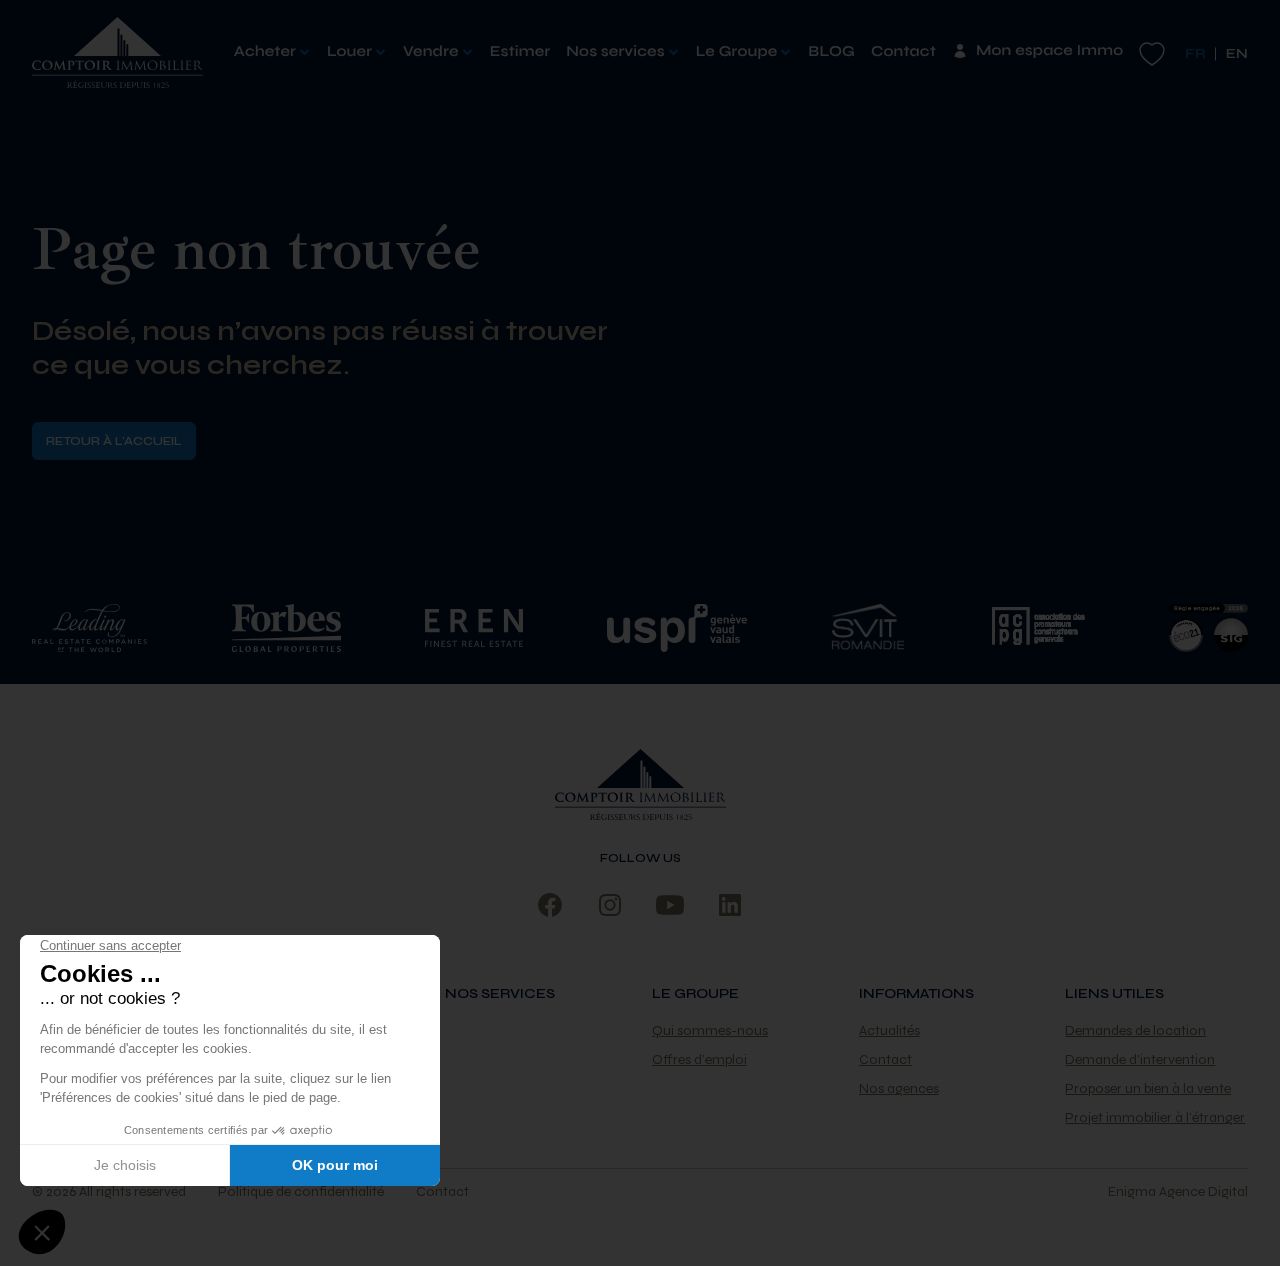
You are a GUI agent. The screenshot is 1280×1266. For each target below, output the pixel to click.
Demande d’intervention (1140, 1059)
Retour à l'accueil (114, 441)
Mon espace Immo (1049, 51)
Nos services (615, 52)
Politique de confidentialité (301, 1191)
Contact (903, 52)
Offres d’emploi (699, 1059)
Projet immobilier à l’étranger (1155, 1117)
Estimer (520, 52)
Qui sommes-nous (710, 1030)
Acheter (265, 52)
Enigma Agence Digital (1178, 1191)
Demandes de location (1135, 1030)
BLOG (831, 52)
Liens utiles (1114, 993)
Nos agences (899, 1088)
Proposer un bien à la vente (1148, 1088)
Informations (916, 993)
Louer (349, 52)
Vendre (431, 52)
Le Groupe (737, 52)
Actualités (889, 1030)
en (1237, 53)
